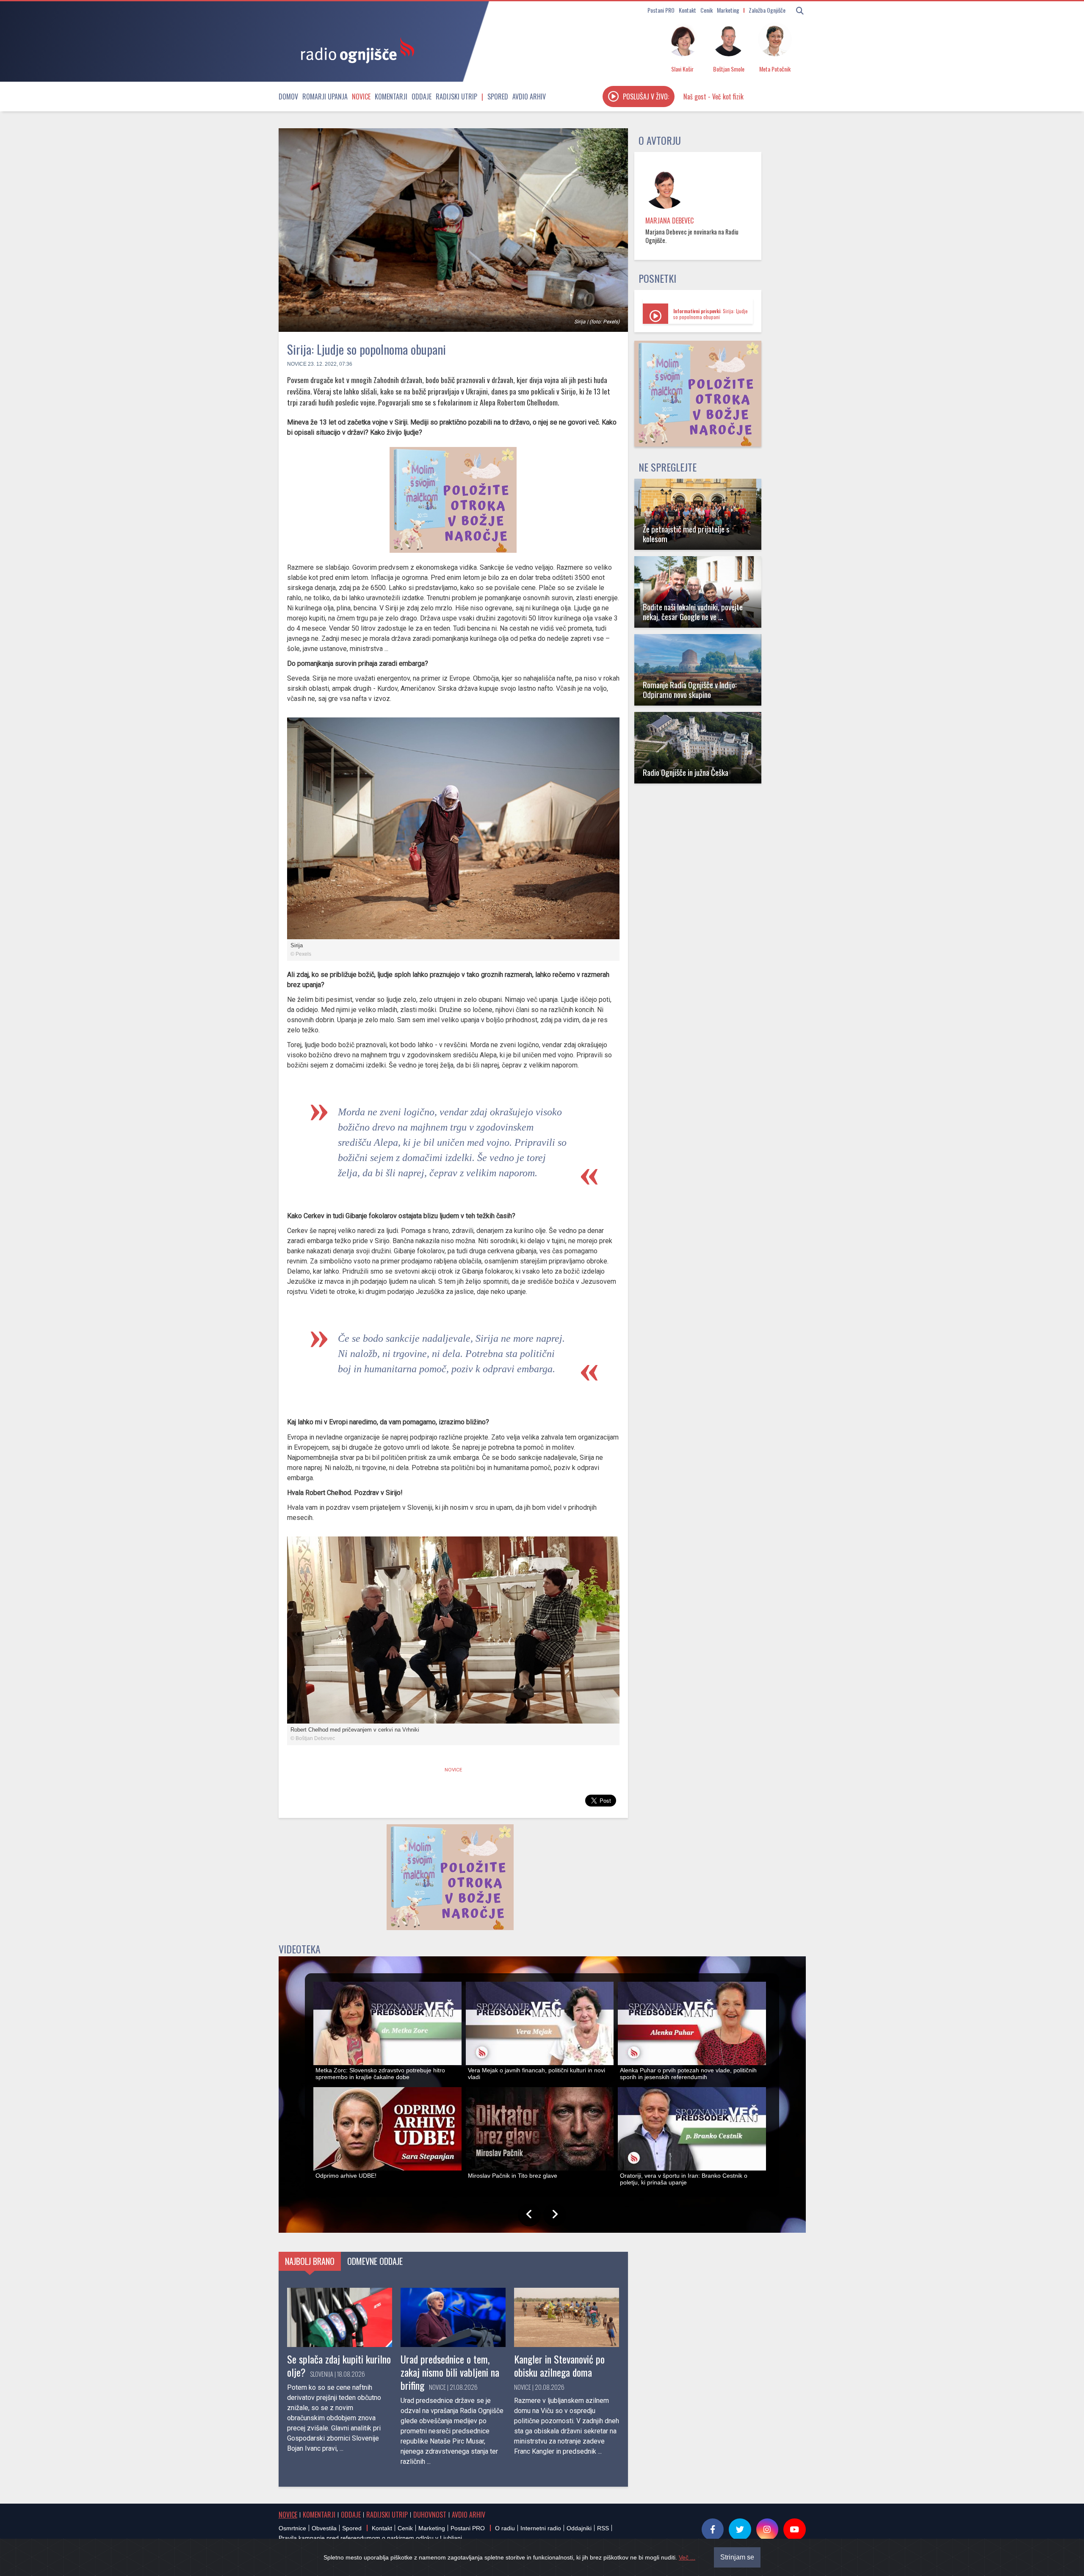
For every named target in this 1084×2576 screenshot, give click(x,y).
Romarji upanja (325, 97)
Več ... (687, 2557)
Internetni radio (541, 2528)
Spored (498, 97)
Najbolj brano (310, 2261)
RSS (603, 2528)
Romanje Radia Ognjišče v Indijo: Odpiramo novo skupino (690, 690)
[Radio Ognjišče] (355, 50)
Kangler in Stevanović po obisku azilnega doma (559, 2365)
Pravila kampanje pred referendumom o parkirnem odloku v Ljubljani (370, 2538)
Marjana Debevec (669, 221)
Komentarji (391, 97)
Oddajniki (579, 2528)
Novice (361, 97)
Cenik (707, 10)
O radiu (505, 2528)
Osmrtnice (292, 2528)
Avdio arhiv (529, 97)
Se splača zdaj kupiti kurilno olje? (339, 2365)
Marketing (728, 10)
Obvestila (324, 2528)
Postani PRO (661, 10)
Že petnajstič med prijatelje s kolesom (686, 534)
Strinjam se (737, 2557)
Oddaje (422, 97)
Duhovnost (430, 2515)
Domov (288, 97)
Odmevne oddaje (375, 2261)
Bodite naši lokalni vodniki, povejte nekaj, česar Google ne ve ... (693, 612)
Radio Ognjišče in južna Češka (686, 772)
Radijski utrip (456, 97)
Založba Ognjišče (767, 10)
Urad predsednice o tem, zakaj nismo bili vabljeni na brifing (450, 2372)
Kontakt (687, 10)
